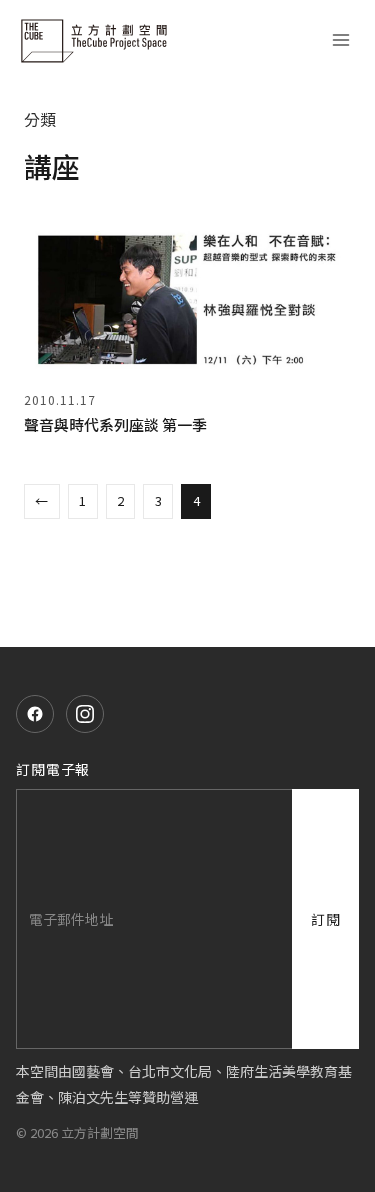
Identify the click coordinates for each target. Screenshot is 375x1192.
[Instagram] (85, 714)
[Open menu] (340, 40)
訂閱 (326, 919)
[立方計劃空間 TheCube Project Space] (96, 40)
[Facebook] (35, 714)
